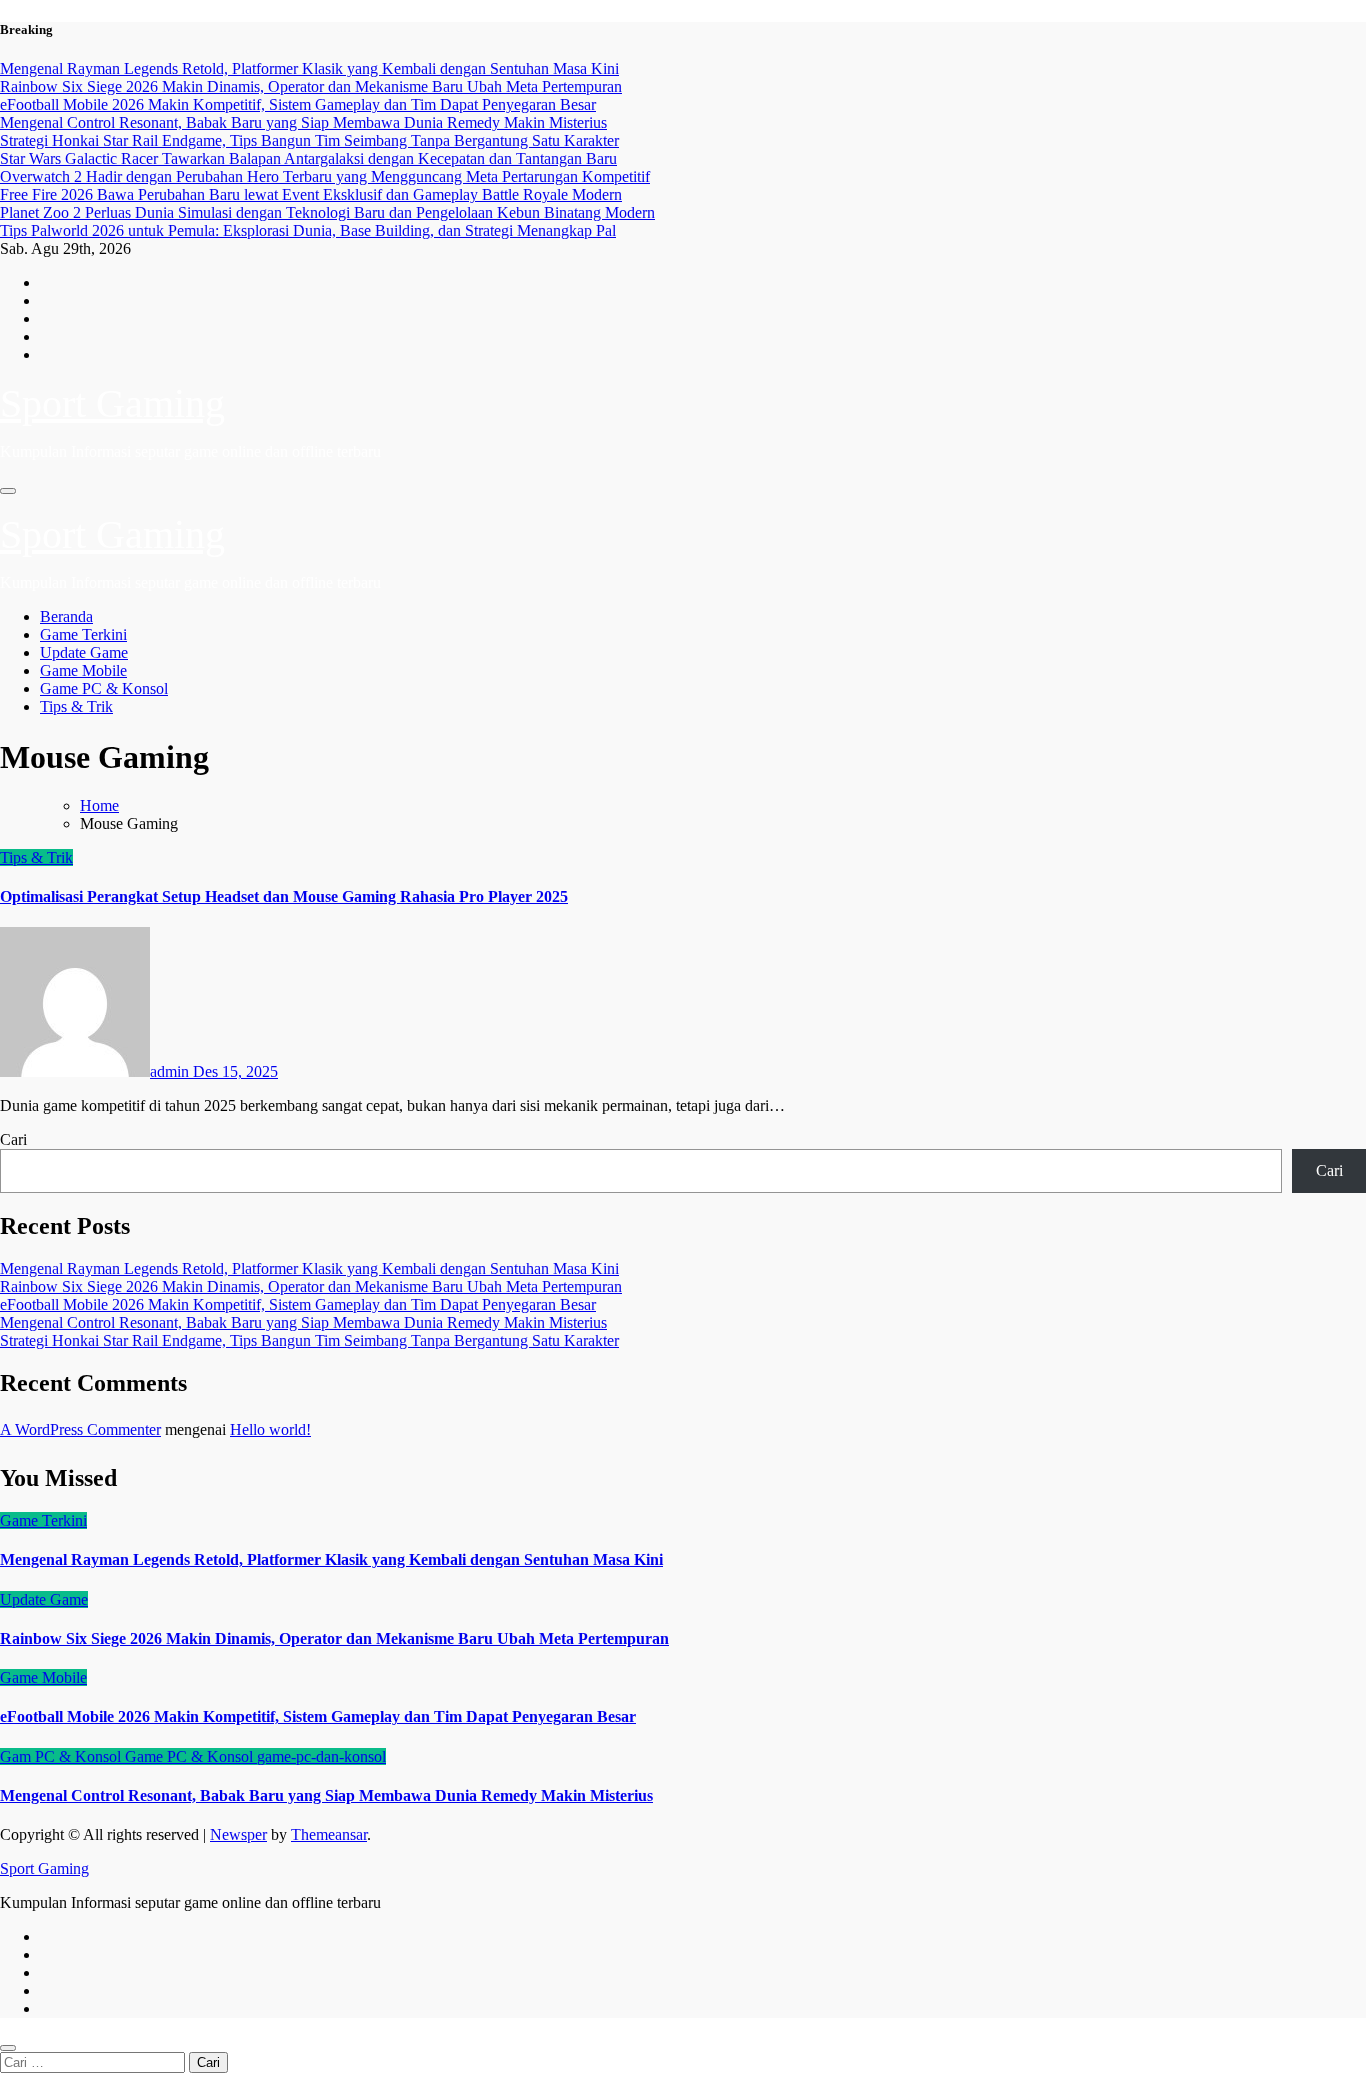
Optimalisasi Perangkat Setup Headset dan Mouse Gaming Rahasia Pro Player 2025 (284, 896)
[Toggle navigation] (8, 491)
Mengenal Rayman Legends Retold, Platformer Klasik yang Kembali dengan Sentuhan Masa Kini (309, 1268)
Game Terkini (83, 634)
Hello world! (270, 1429)
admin (171, 1071)
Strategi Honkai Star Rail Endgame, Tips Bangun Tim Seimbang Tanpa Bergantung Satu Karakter (309, 1340)
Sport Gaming (112, 403)
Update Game (84, 652)
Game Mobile (83, 670)
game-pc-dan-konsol (321, 1756)
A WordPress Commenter (80, 1429)
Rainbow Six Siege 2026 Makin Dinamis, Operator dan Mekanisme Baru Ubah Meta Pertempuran (311, 1286)
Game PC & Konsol (104, 688)
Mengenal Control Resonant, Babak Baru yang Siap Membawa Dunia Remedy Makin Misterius (303, 1322)
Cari (13, 1139)
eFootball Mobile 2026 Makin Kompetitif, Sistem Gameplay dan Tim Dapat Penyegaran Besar (298, 1304)
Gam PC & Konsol (62, 1756)
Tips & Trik (76, 706)
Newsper (238, 1834)
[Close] (8, 2048)
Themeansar (329, 1834)
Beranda (66, 616)
